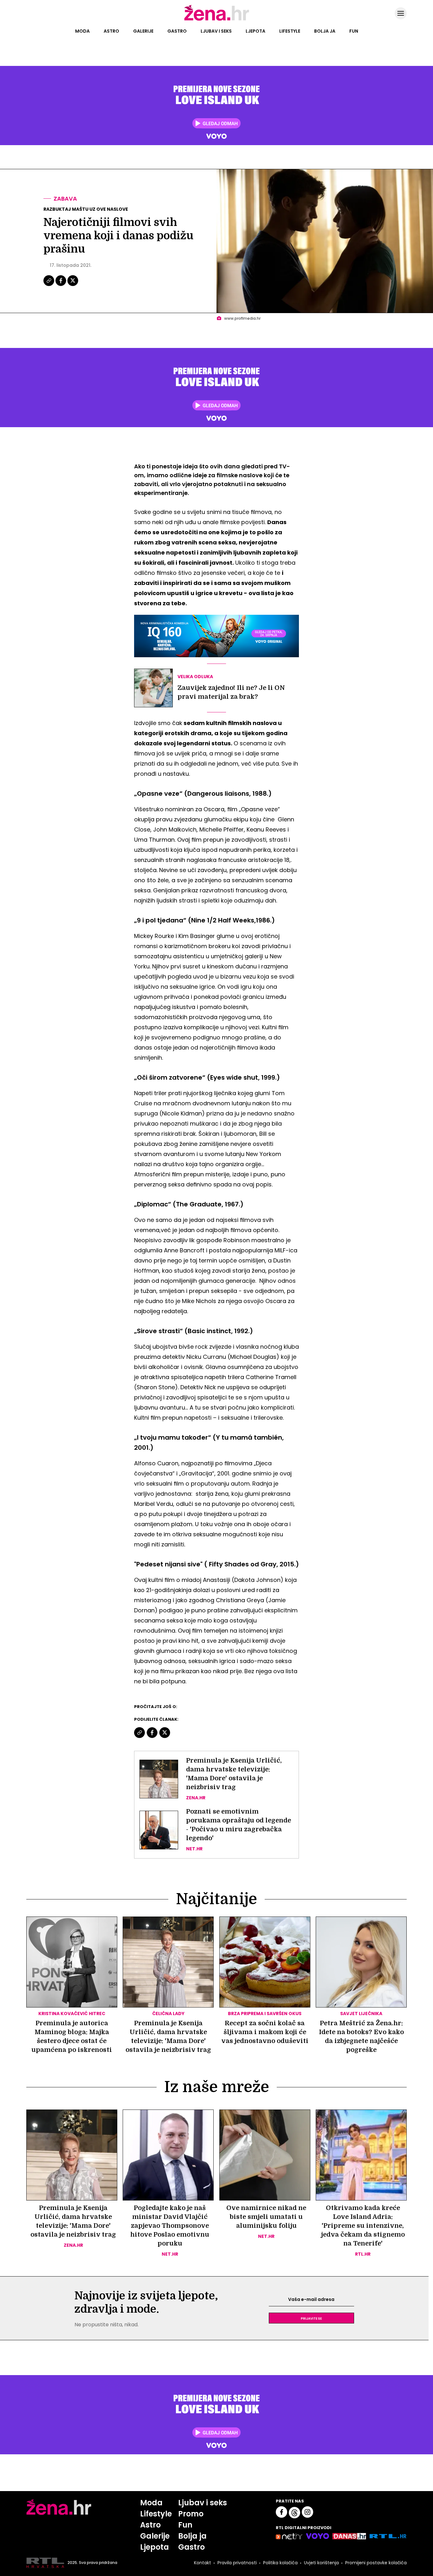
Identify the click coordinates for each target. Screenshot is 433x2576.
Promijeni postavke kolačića (376, 2563)
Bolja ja (325, 31)
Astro (111, 31)
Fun (354, 31)
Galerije (143, 31)
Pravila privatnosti (237, 2563)
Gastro (177, 31)
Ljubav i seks (216, 31)
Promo (191, 2514)
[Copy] (49, 285)
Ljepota (255, 31)
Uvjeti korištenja (321, 2563)
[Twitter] (73, 285)
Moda (82, 31)
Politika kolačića (280, 2563)
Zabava (65, 199)
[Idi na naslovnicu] (217, 20)
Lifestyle (290, 31)
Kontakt (203, 2563)
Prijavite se (311, 2318)
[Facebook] (61, 285)
